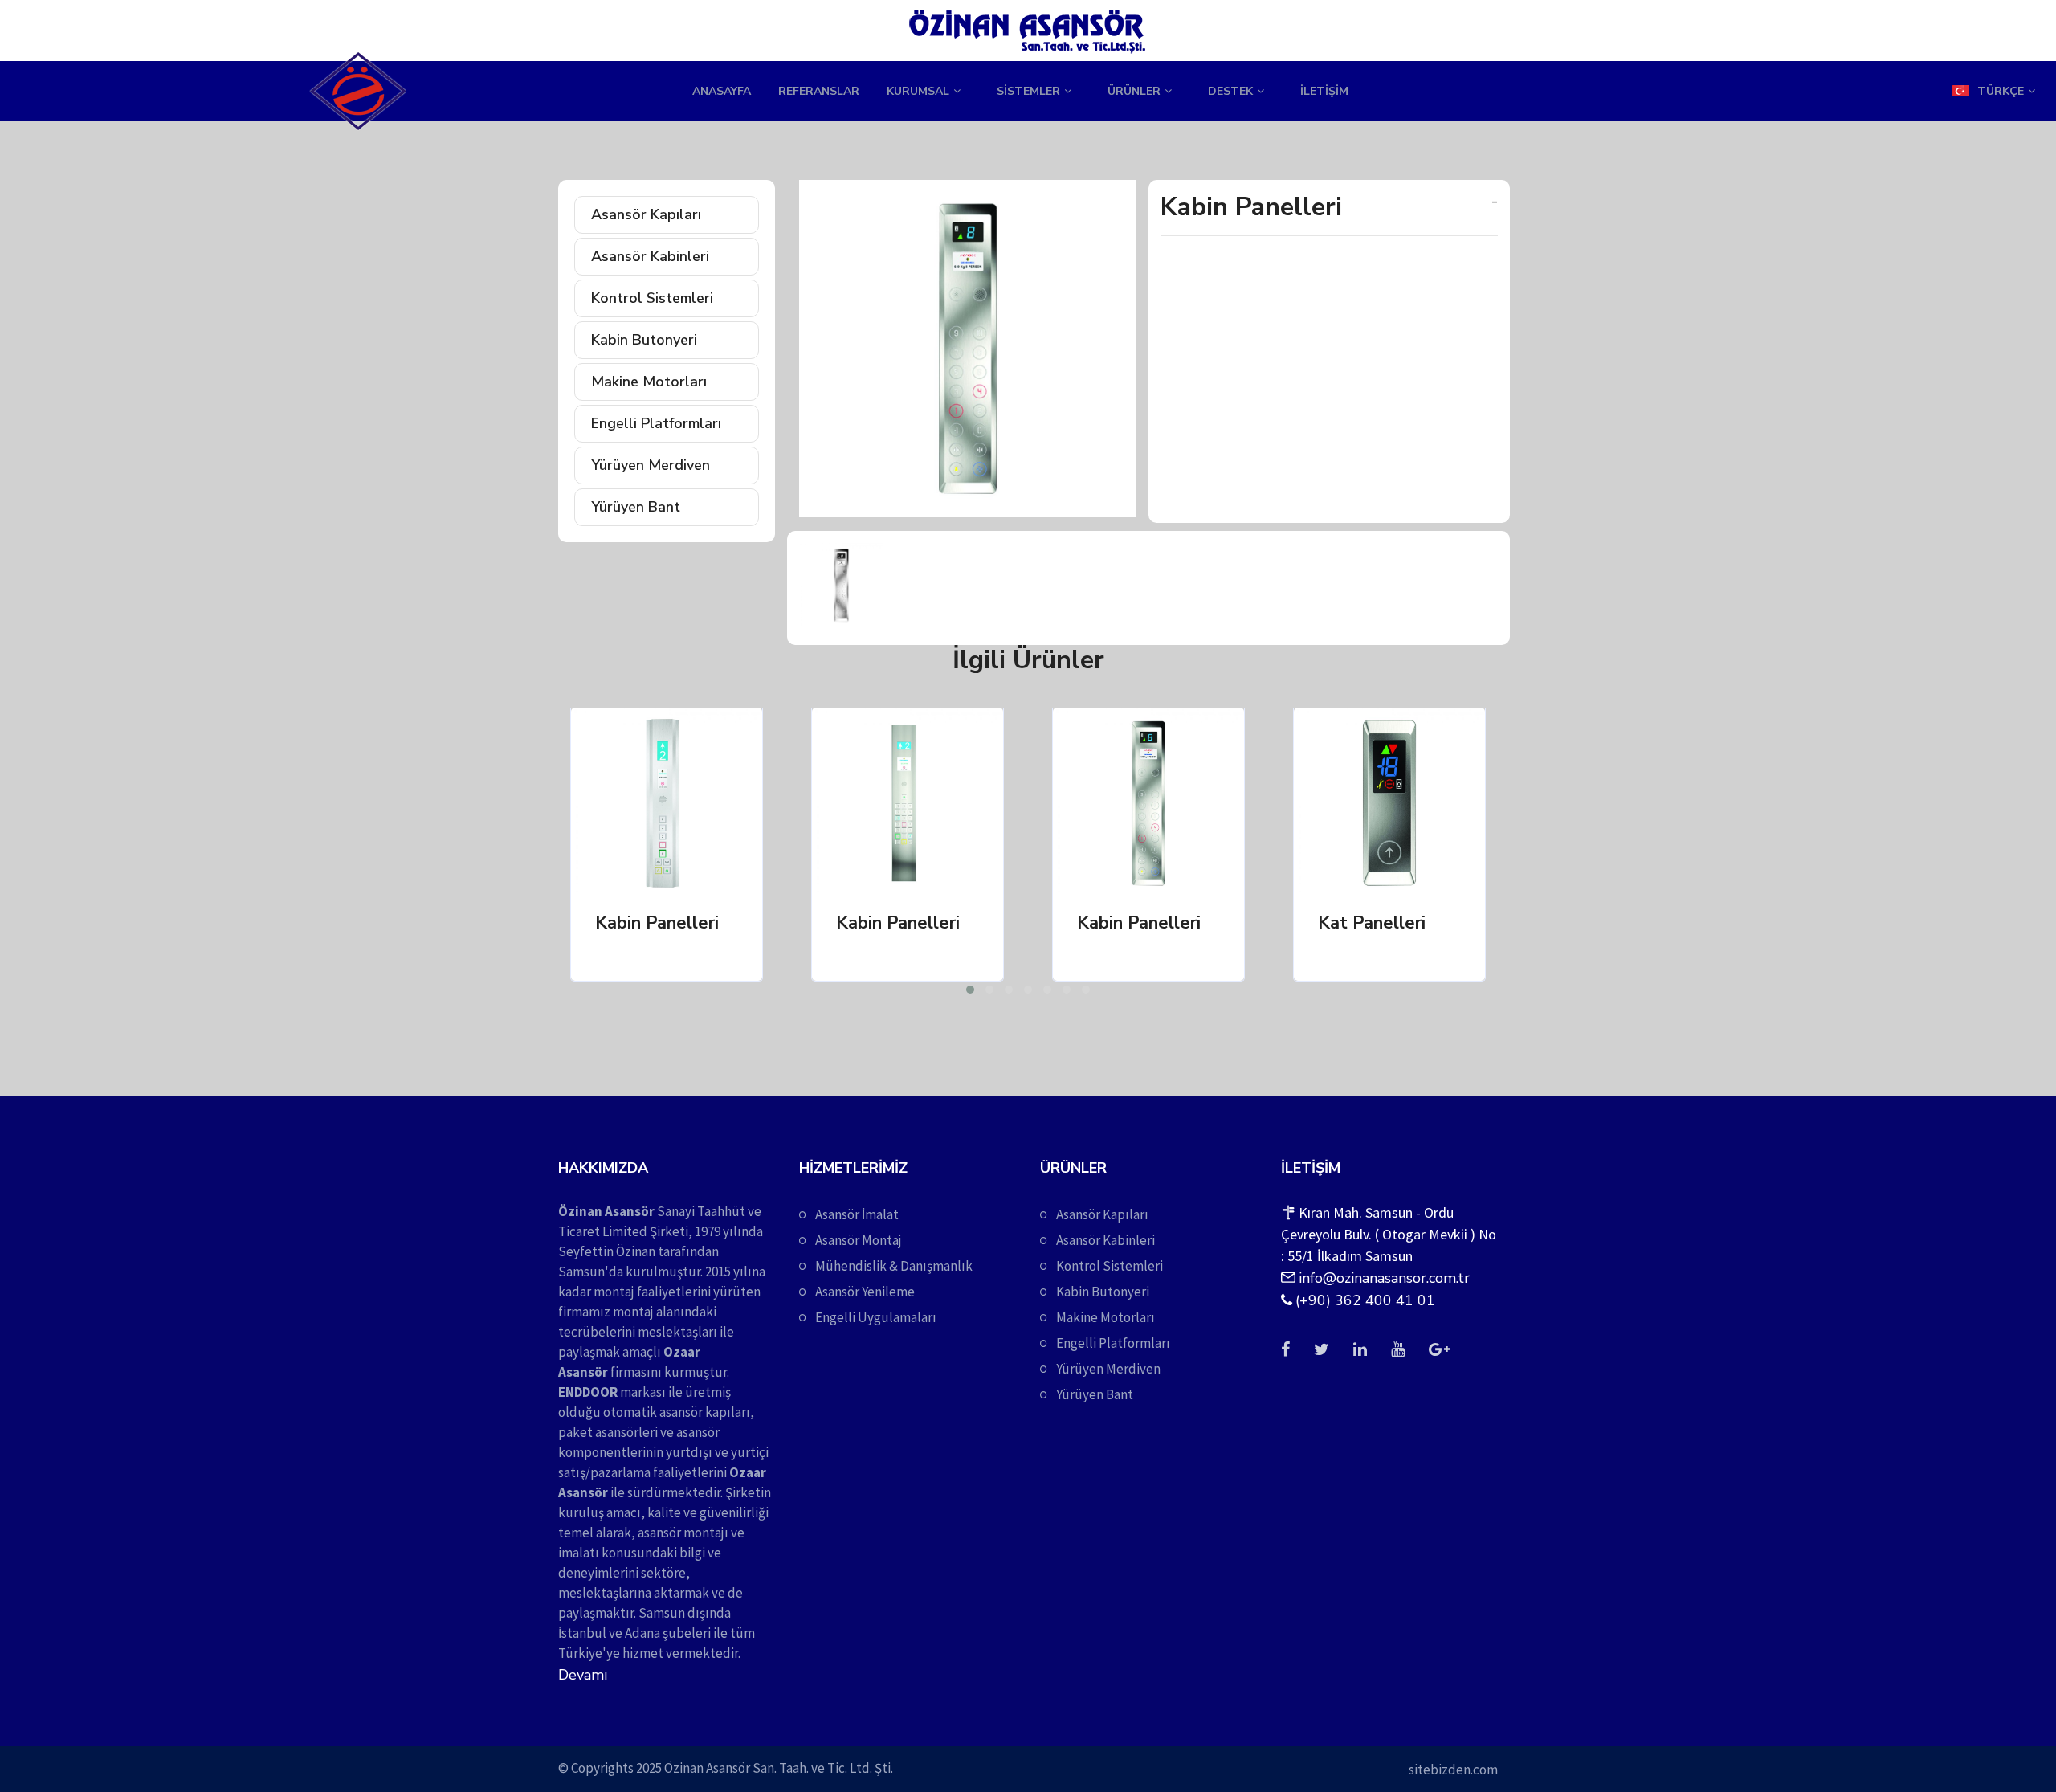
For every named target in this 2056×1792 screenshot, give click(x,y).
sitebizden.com (1453, 1770)
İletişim (1324, 91)
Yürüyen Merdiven (651, 465)
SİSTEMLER (1028, 91)
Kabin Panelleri (657, 923)
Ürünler (1134, 91)
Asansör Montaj (859, 1240)
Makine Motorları (649, 382)
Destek (1230, 91)
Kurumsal (918, 91)
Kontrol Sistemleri (652, 298)
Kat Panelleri (1372, 923)
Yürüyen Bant (636, 507)
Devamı (583, 1675)
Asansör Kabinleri (650, 256)
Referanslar (819, 91)
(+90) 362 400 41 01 (1365, 1300)
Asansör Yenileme (865, 1292)
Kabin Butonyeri (644, 340)
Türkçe (2001, 91)
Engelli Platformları (656, 423)
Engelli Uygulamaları (876, 1317)
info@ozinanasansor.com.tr (1384, 1278)
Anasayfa (722, 91)
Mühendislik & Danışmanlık (894, 1266)
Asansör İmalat (857, 1214)
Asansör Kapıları (646, 214)
